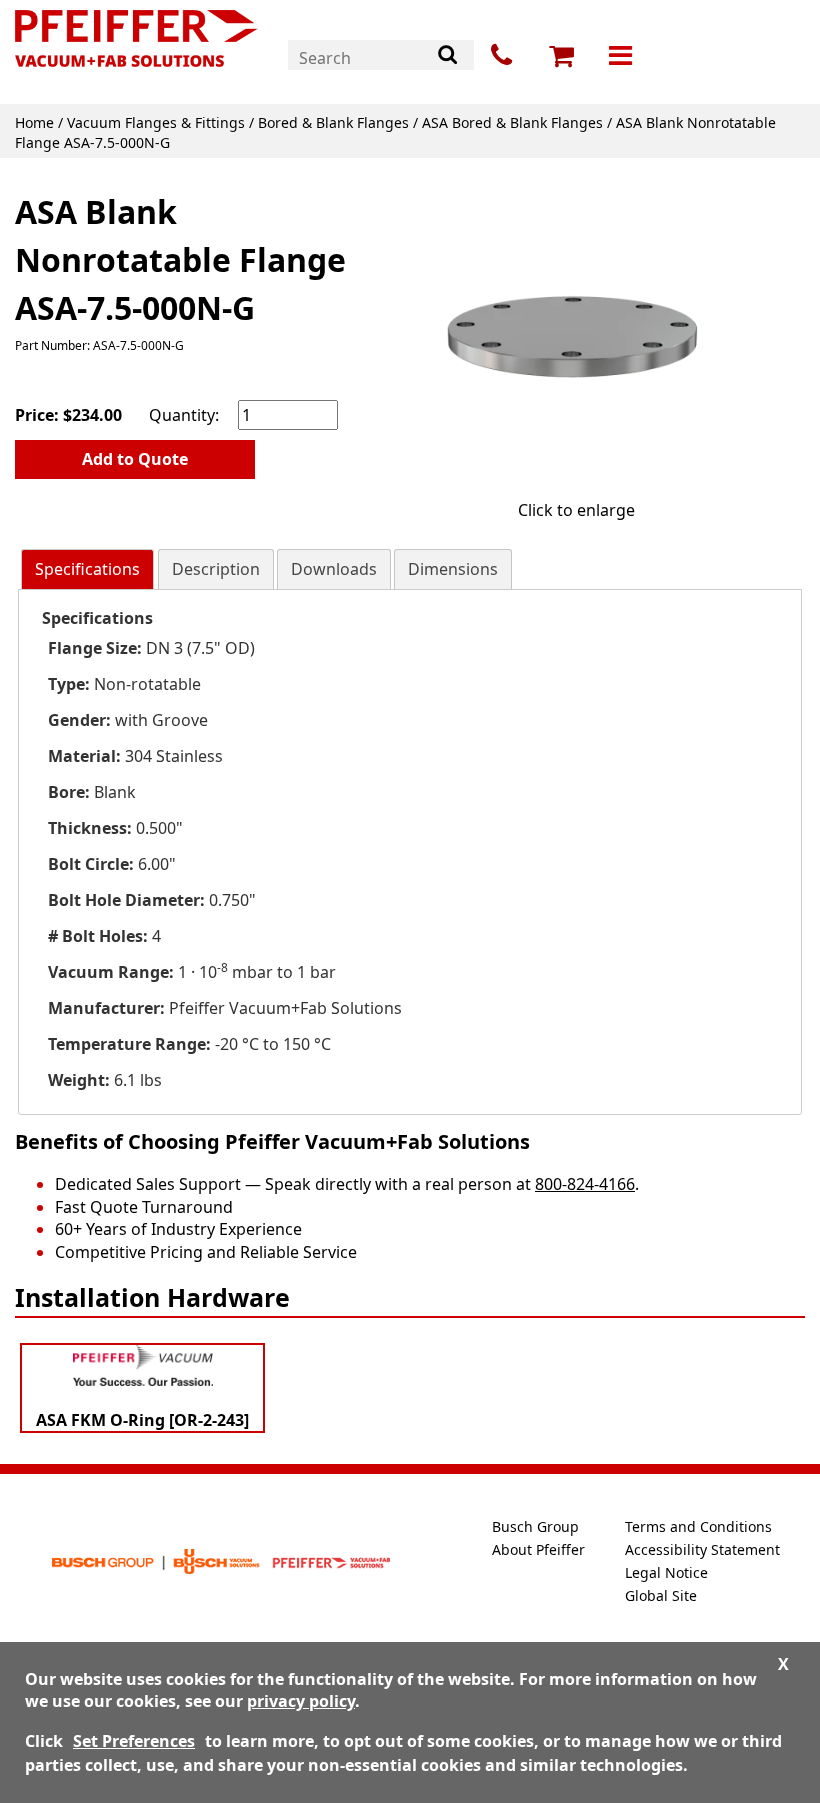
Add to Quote (135, 459)
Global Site (661, 1595)
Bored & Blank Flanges (333, 122)
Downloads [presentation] (334, 569)
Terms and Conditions (698, 1526)
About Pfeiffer (538, 1549)
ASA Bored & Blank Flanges (512, 122)
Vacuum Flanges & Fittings (156, 122)
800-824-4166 (585, 1184)
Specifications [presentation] (87, 569)
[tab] (87, 569)
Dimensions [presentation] (453, 569)
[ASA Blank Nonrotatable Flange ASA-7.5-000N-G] (576, 333)
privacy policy (301, 1701)
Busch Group (535, 1526)
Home (34, 122)
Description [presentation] (216, 569)
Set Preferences (134, 1741)
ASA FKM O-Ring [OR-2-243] (142, 1420)
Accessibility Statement (702, 1549)
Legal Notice (666, 1572)
